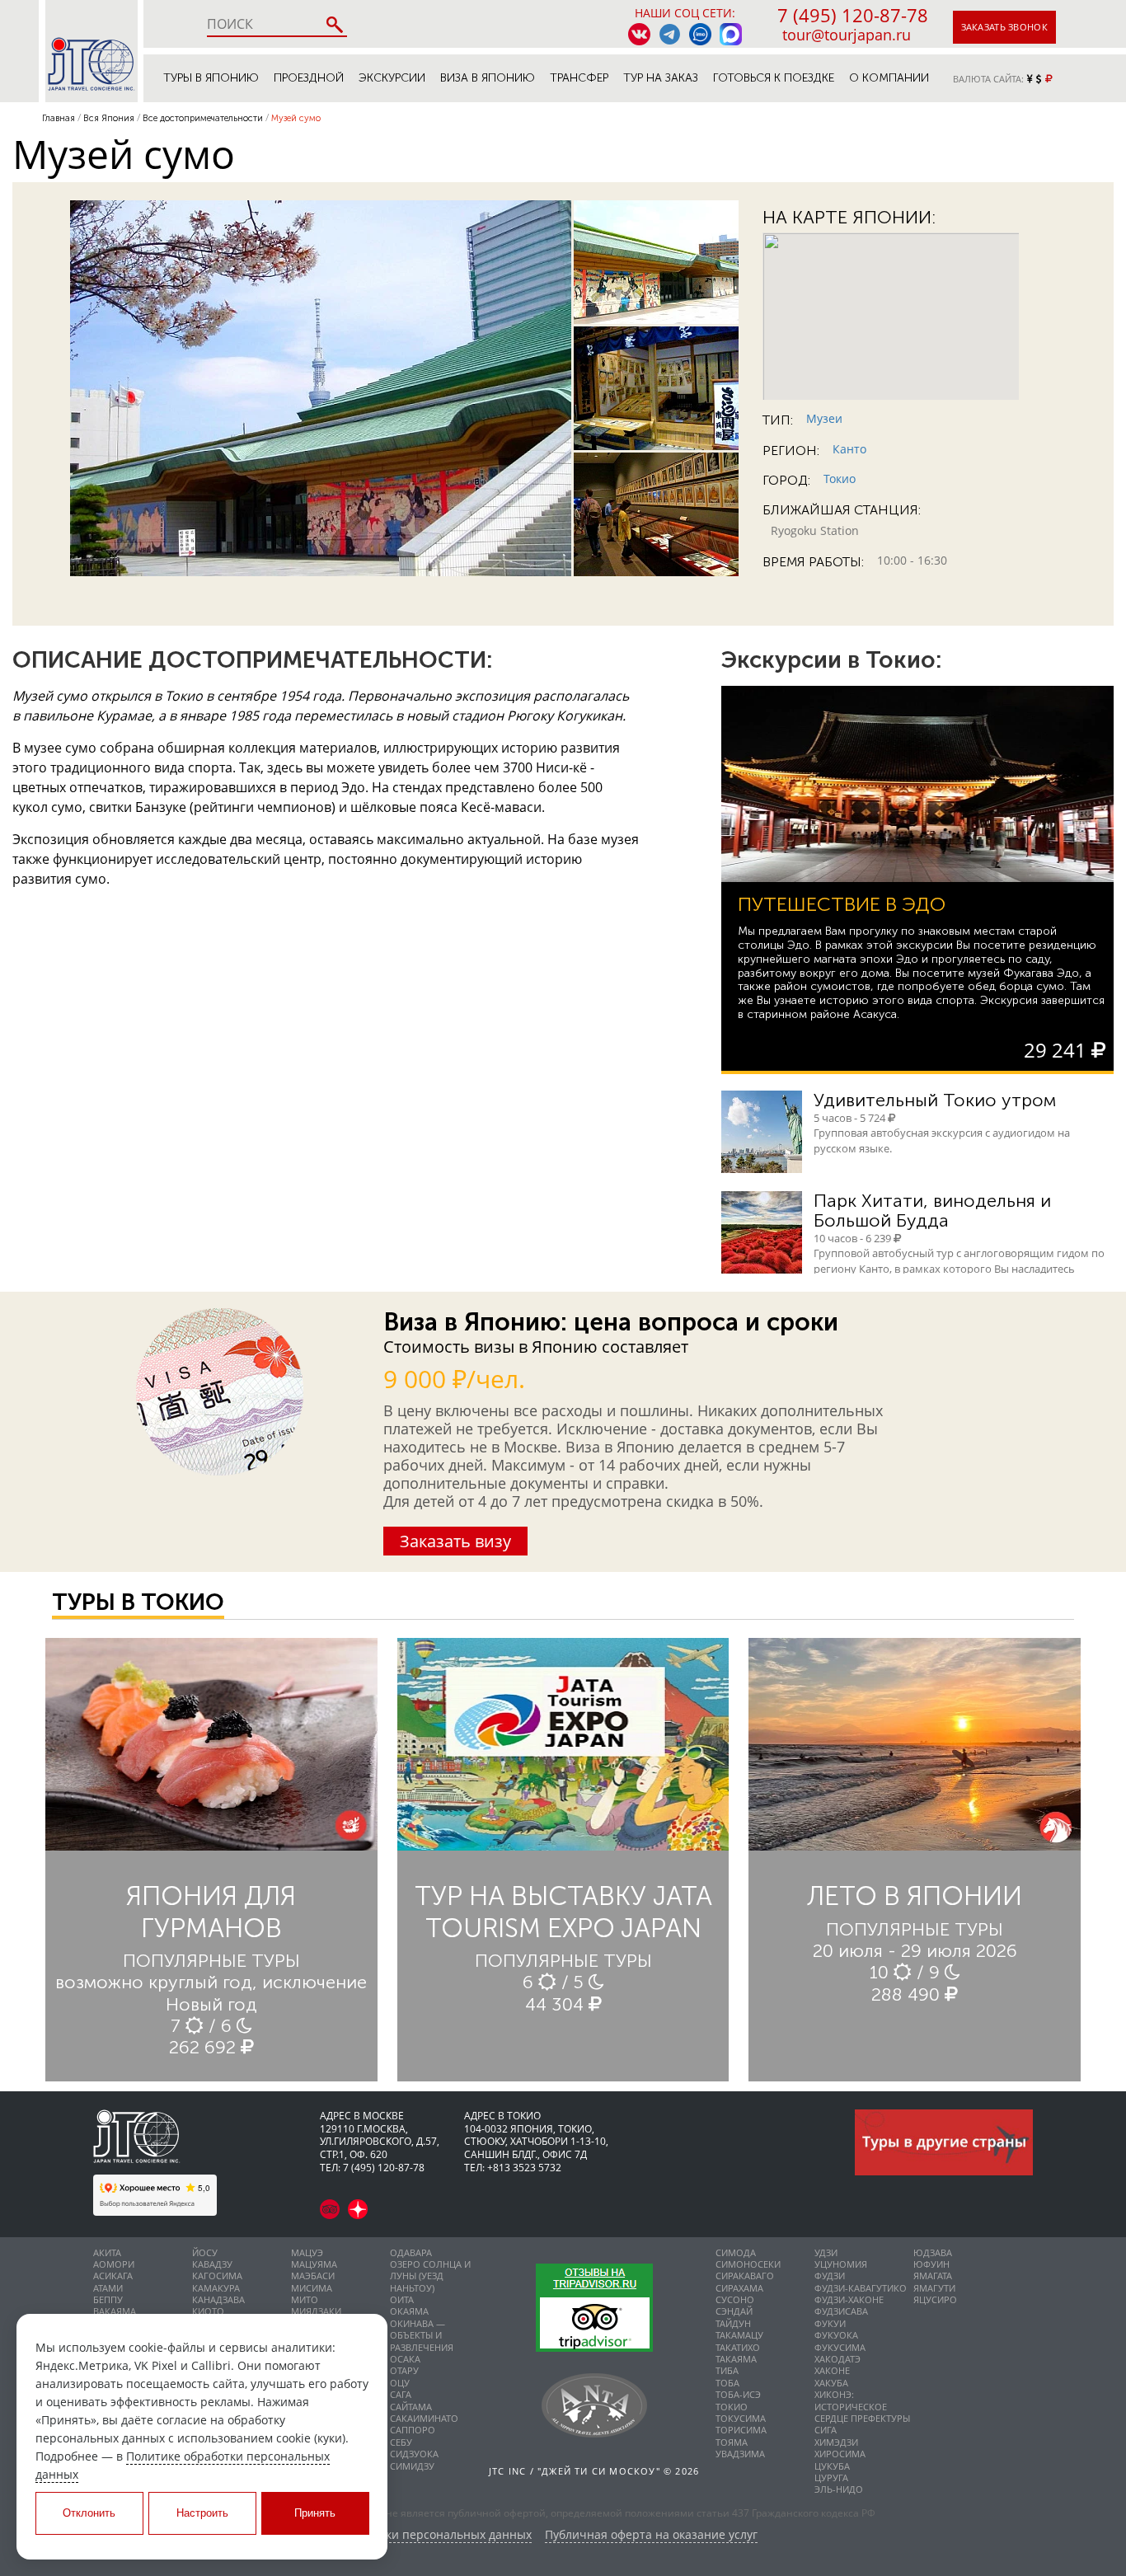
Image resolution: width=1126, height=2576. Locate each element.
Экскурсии (392, 78)
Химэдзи (836, 2442)
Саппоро (413, 2430)
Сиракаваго (745, 2276)
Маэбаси (313, 2276)
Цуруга (831, 2477)
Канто (849, 449)
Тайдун (733, 2323)
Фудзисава (841, 2311)
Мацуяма (314, 2264)
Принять (315, 2513)
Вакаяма (115, 2311)
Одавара (411, 2252)
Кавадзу (212, 2264)
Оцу (400, 2383)
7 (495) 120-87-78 (853, 15)
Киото (208, 2311)
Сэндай (734, 2311)
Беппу (108, 2299)
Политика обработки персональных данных (407, 2535)
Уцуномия (841, 2264)
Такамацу (739, 2335)
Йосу (205, 2252)
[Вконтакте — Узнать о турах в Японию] (639, 34)
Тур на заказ (661, 78)
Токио (840, 479)
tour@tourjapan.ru (847, 35)
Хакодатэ (837, 2359)
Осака (405, 2359)
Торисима (741, 2430)
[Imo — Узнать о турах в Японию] (700, 34)
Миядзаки (316, 2311)
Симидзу (412, 2466)
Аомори (114, 2264)
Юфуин (931, 2264)
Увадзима (740, 2454)
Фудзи (830, 2276)
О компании (889, 78)
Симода (736, 2252)
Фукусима (840, 2347)
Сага (401, 2394)
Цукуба (832, 2466)
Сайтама (411, 2407)
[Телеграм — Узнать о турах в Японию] (670, 34)
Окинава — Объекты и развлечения (422, 2335)
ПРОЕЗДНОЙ (309, 78)
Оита (402, 2299)
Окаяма (409, 2311)
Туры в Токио (138, 1602)
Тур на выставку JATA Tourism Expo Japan (563, 1912)
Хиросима (840, 2454)
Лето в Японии (915, 1896)
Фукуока (836, 2335)
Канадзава (218, 2299)
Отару (404, 2370)
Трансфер (579, 78)
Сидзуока (414, 2454)
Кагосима (217, 2276)
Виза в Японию (488, 78)
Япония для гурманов (211, 1912)
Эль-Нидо (839, 2489)
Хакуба (831, 2383)
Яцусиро (935, 2299)
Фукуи (830, 2323)
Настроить (202, 2513)
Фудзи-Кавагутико (861, 2288)
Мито (305, 2299)
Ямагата (933, 2276)
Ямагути (934, 2288)
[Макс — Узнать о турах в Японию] (731, 34)
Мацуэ (307, 2252)
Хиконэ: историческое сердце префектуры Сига (862, 2412)
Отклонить (89, 2513)
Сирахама (739, 2288)
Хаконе (832, 2370)
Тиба (727, 2370)
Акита (107, 2252)
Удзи (826, 2252)
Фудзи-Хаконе (849, 2299)
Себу (401, 2442)
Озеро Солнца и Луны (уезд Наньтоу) (430, 2276)
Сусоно (735, 2299)
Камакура (216, 2288)
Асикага (113, 2276)
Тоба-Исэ (738, 2394)
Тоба (727, 2383)
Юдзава (933, 2252)
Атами (108, 2288)
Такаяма (736, 2359)
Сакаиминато (424, 2418)
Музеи (824, 418)
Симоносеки (748, 2264)
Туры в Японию (211, 78)
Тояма (732, 2442)
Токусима (741, 2418)
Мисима (312, 2288)
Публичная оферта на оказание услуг (651, 2535)
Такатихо (738, 2347)
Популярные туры (211, 1961)
